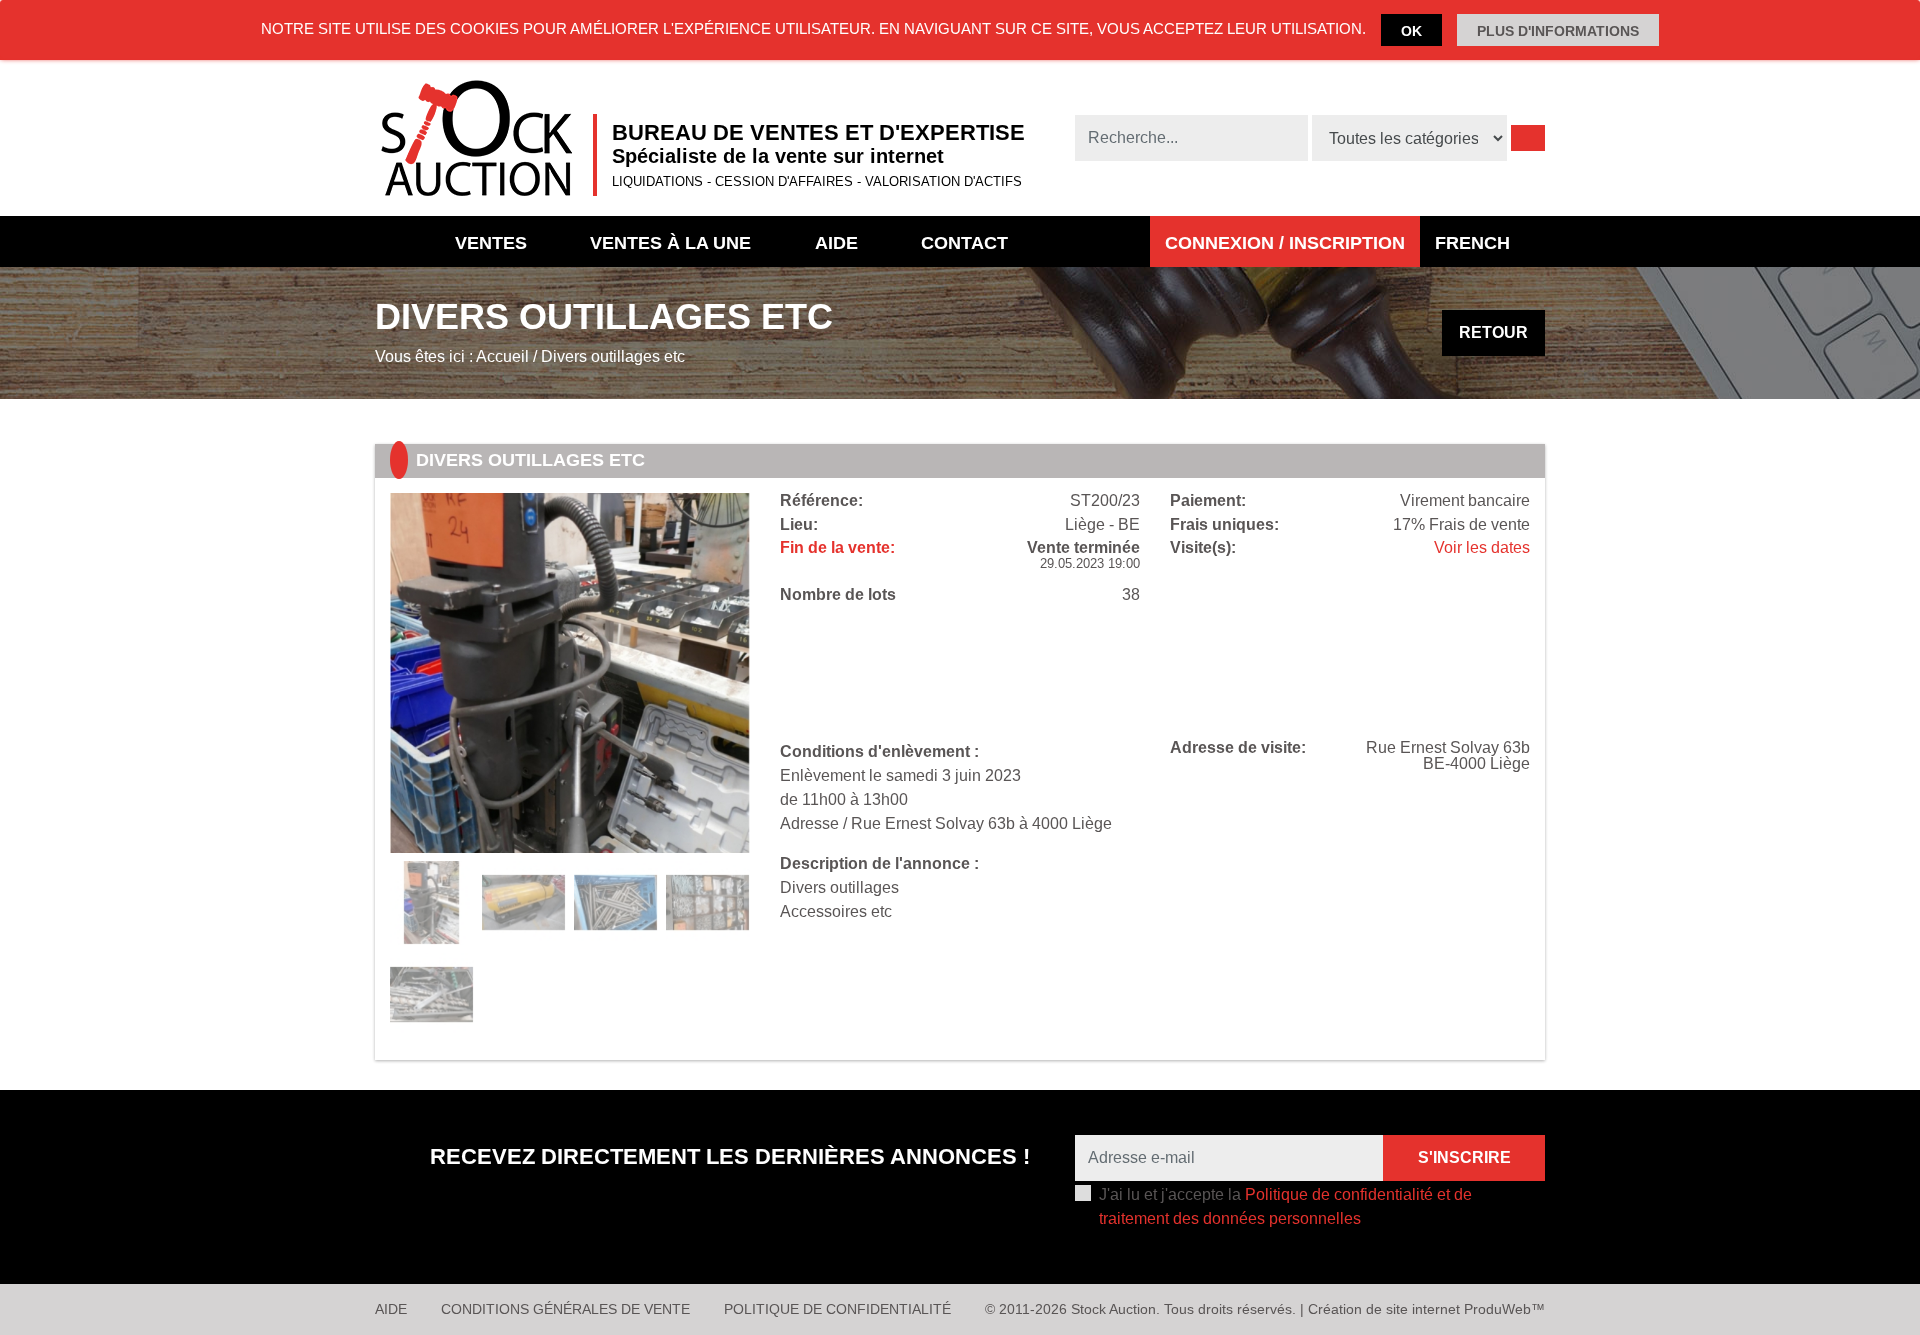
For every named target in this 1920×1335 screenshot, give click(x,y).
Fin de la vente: (837, 548)
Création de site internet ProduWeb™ (1426, 1309)
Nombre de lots (838, 595)
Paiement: (1208, 501)
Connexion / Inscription (1285, 243)
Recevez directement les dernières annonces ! (730, 1156)
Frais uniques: (1224, 525)
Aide (836, 243)
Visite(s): (1203, 548)
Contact (964, 243)
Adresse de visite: (1238, 748)
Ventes (491, 243)
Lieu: (799, 525)
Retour (1493, 332)
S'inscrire (1464, 1157)
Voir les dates (1482, 547)
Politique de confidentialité (837, 1309)
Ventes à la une (670, 243)
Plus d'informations (1558, 31)
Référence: (821, 501)
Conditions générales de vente (565, 1309)
